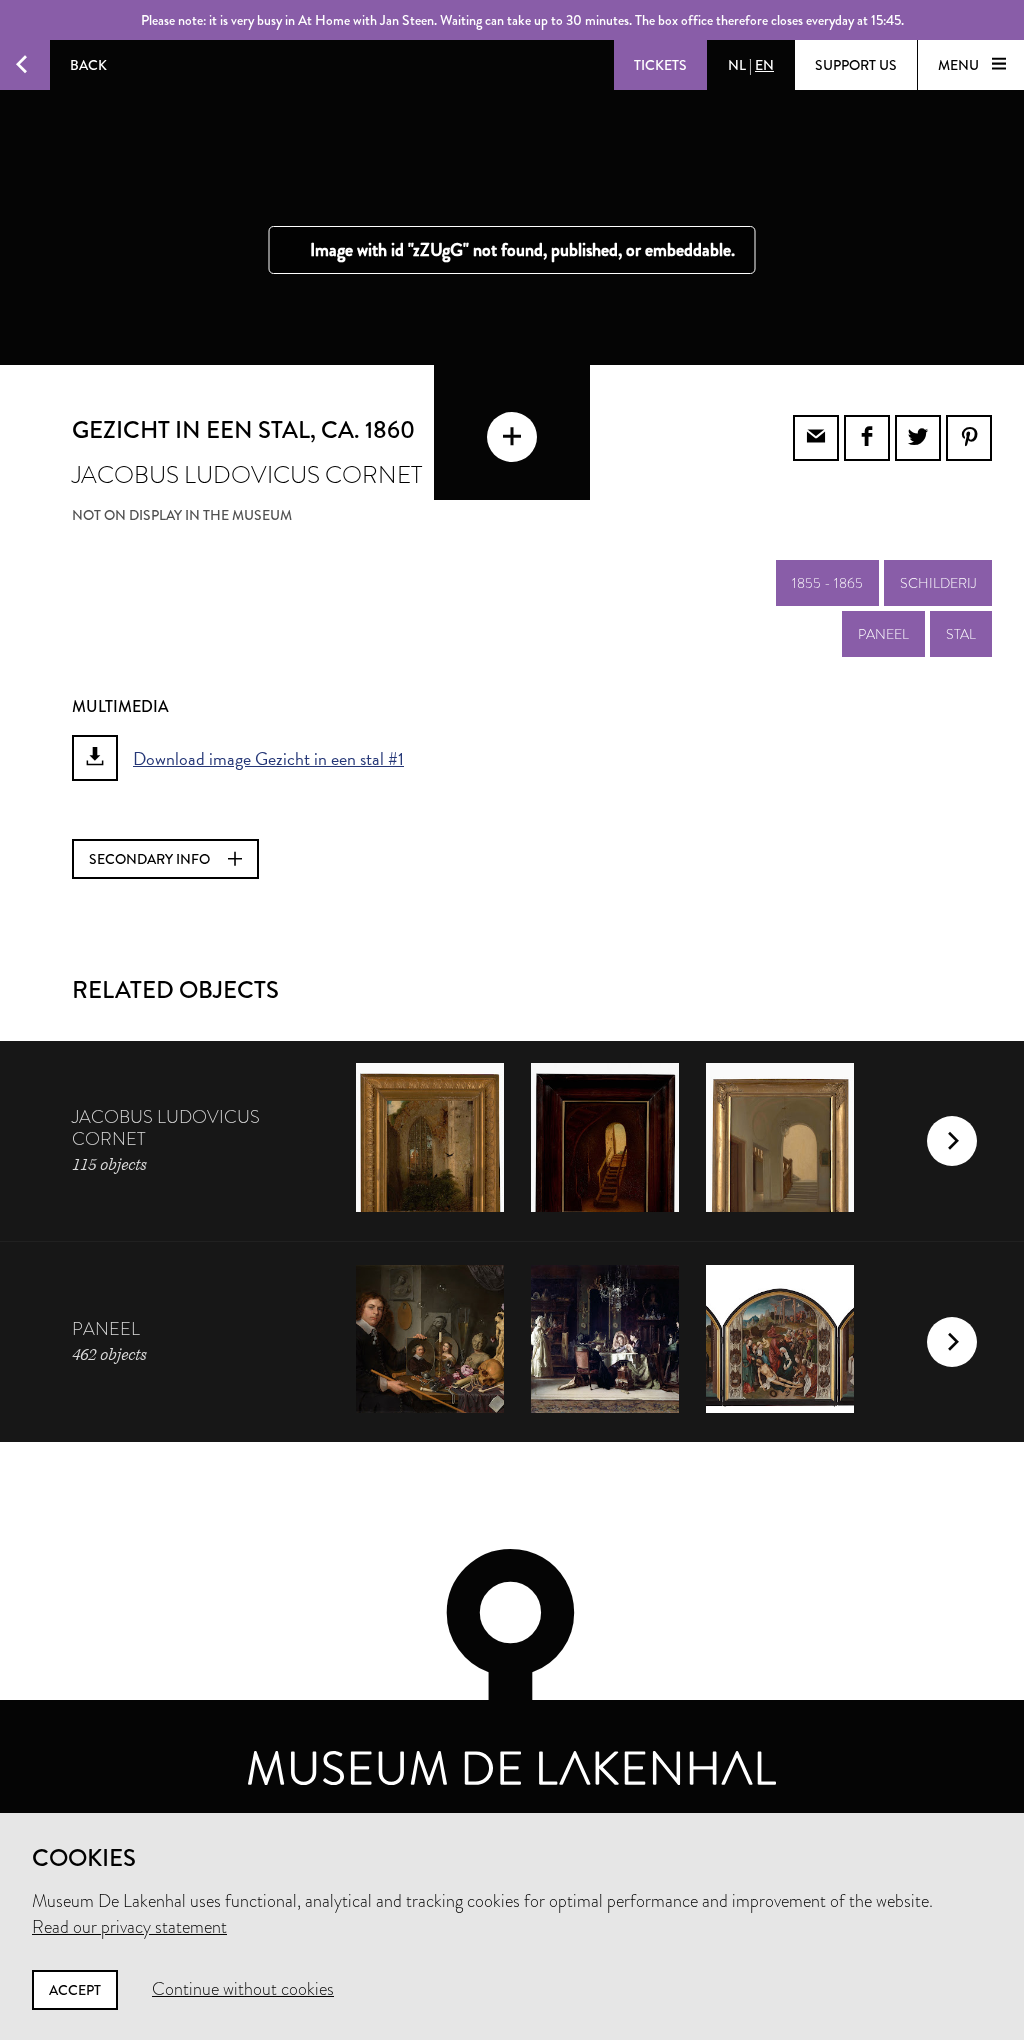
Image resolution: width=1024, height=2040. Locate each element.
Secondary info (151, 859)
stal (961, 634)
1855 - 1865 (827, 583)
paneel (883, 634)
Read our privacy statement (129, 1927)
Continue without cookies (243, 1989)
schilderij (938, 583)
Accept (75, 1990)
